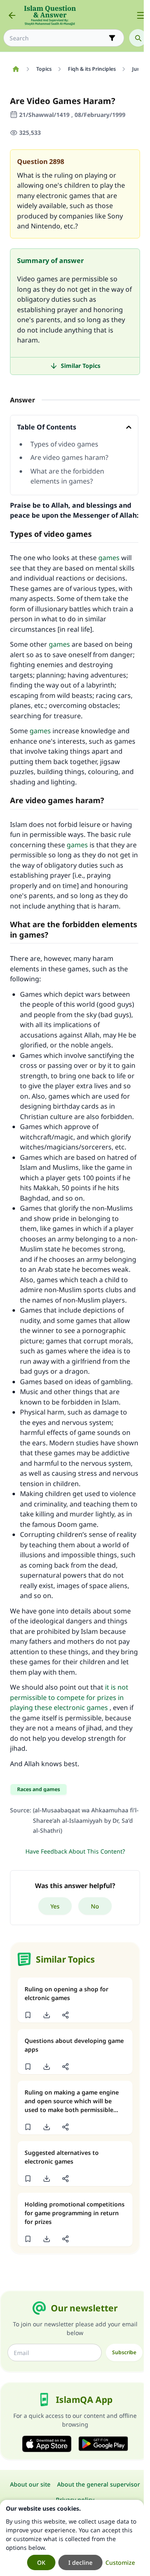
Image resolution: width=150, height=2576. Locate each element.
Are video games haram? (69, 457)
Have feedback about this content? (75, 1851)
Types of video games (64, 444)
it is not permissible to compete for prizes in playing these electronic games (69, 1697)
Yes (55, 1906)
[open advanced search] (112, 38)
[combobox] (58, 38)
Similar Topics (81, 366)
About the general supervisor (99, 2484)
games (109, 558)
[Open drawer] (141, 15)
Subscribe (124, 2352)
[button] (28, 2015)
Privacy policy (75, 2500)
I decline (80, 2562)
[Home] (16, 69)
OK (41, 2562)
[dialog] (72, 2538)
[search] (138, 38)
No (95, 1906)
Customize (120, 2562)
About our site (30, 2484)
